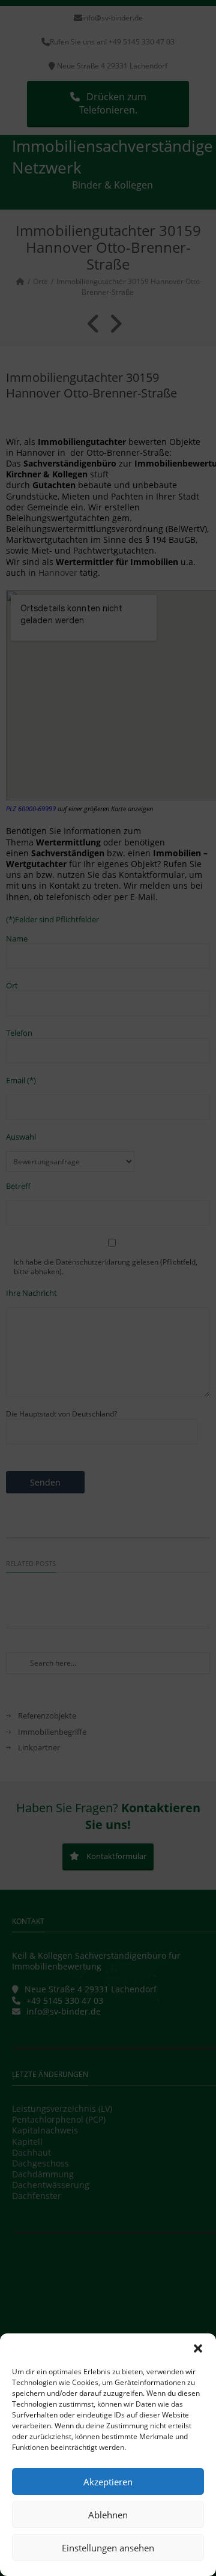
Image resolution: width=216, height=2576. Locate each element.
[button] (198, 2348)
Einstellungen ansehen (108, 2548)
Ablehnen (108, 2515)
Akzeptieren (108, 2482)
